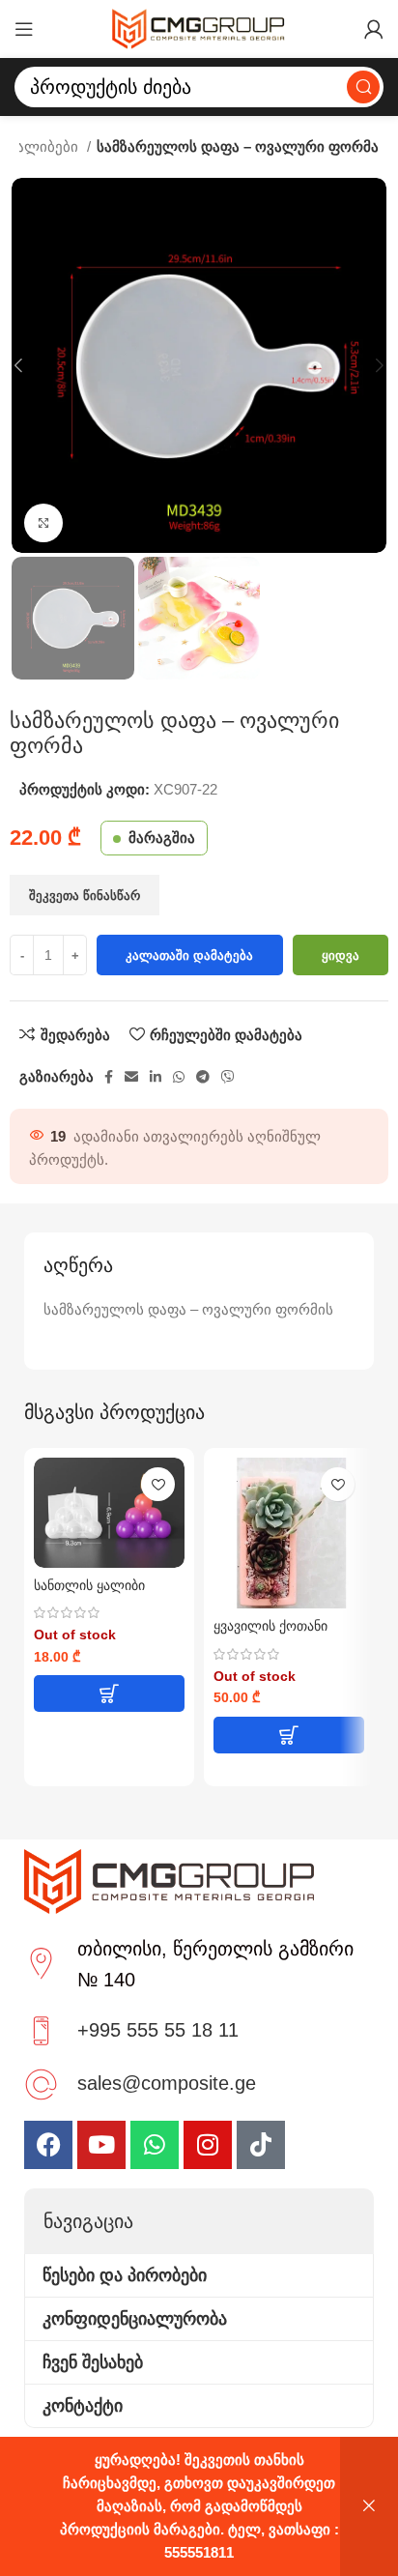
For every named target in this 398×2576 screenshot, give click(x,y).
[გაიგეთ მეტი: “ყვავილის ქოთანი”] (289, 1735)
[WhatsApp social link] (179, 1077)
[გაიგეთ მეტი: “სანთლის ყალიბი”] (109, 1693)
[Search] (363, 87)
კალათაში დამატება (189, 955)
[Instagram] (208, 2145)
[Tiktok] (261, 2145)
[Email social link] (131, 1077)
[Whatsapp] (155, 2145)
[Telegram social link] (203, 1077)
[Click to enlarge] (43, 523)
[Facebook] (48, 2145)
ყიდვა (341, 955)
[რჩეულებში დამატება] (158, 1484)
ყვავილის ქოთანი (270, 1626)
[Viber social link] (228, 1077)
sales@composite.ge (167, 2083)
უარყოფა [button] (369, 2506)
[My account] (374, 29)
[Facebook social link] (109, 1077)
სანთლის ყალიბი (89, 1586)
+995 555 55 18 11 (158, 2030)
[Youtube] (101, 2145)
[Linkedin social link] (156, 1077)
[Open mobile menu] (24, 29)
